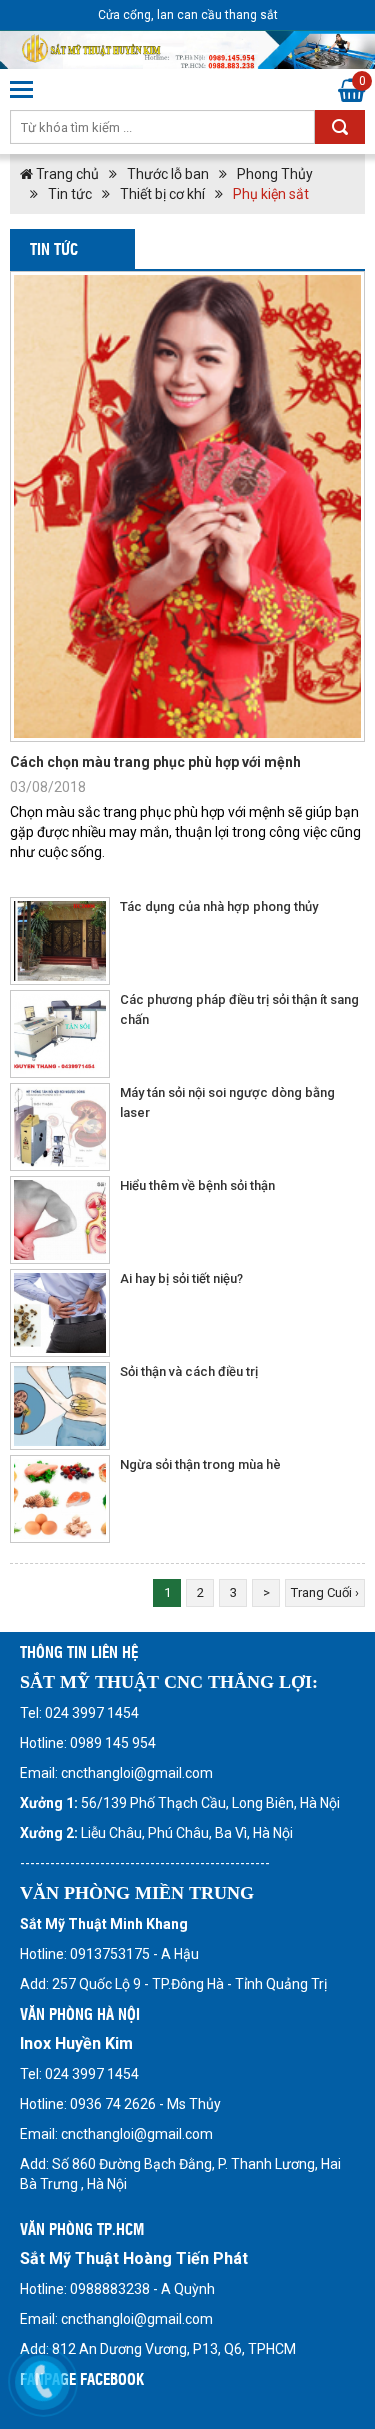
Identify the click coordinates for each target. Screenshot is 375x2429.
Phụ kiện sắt (271, 194)
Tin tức (70, 194)
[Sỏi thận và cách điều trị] (60, 1406)
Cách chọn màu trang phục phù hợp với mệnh (155, 762)
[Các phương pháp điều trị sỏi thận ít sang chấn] (60, 1034)
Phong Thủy (275, 174)
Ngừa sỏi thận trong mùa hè (200, 1464)
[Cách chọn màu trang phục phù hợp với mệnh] (187, 506)
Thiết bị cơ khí (162, 194)
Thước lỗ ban (168, 174)
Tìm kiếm (340, 127)
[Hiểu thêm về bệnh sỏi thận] (60, 1220)
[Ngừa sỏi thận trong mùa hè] (60, 1499)
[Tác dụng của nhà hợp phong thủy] (60, 941)
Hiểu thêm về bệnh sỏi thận (197, 1185)
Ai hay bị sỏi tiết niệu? (181, 1278)
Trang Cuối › (325, 1592)
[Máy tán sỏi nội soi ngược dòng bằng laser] (60, 1127)
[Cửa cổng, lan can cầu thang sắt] (187, 50)
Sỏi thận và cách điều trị (189, 1371)
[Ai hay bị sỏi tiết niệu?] (60, 1313)
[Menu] (22, 90)
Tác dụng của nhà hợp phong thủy (219, 906)
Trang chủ (66, 174)
